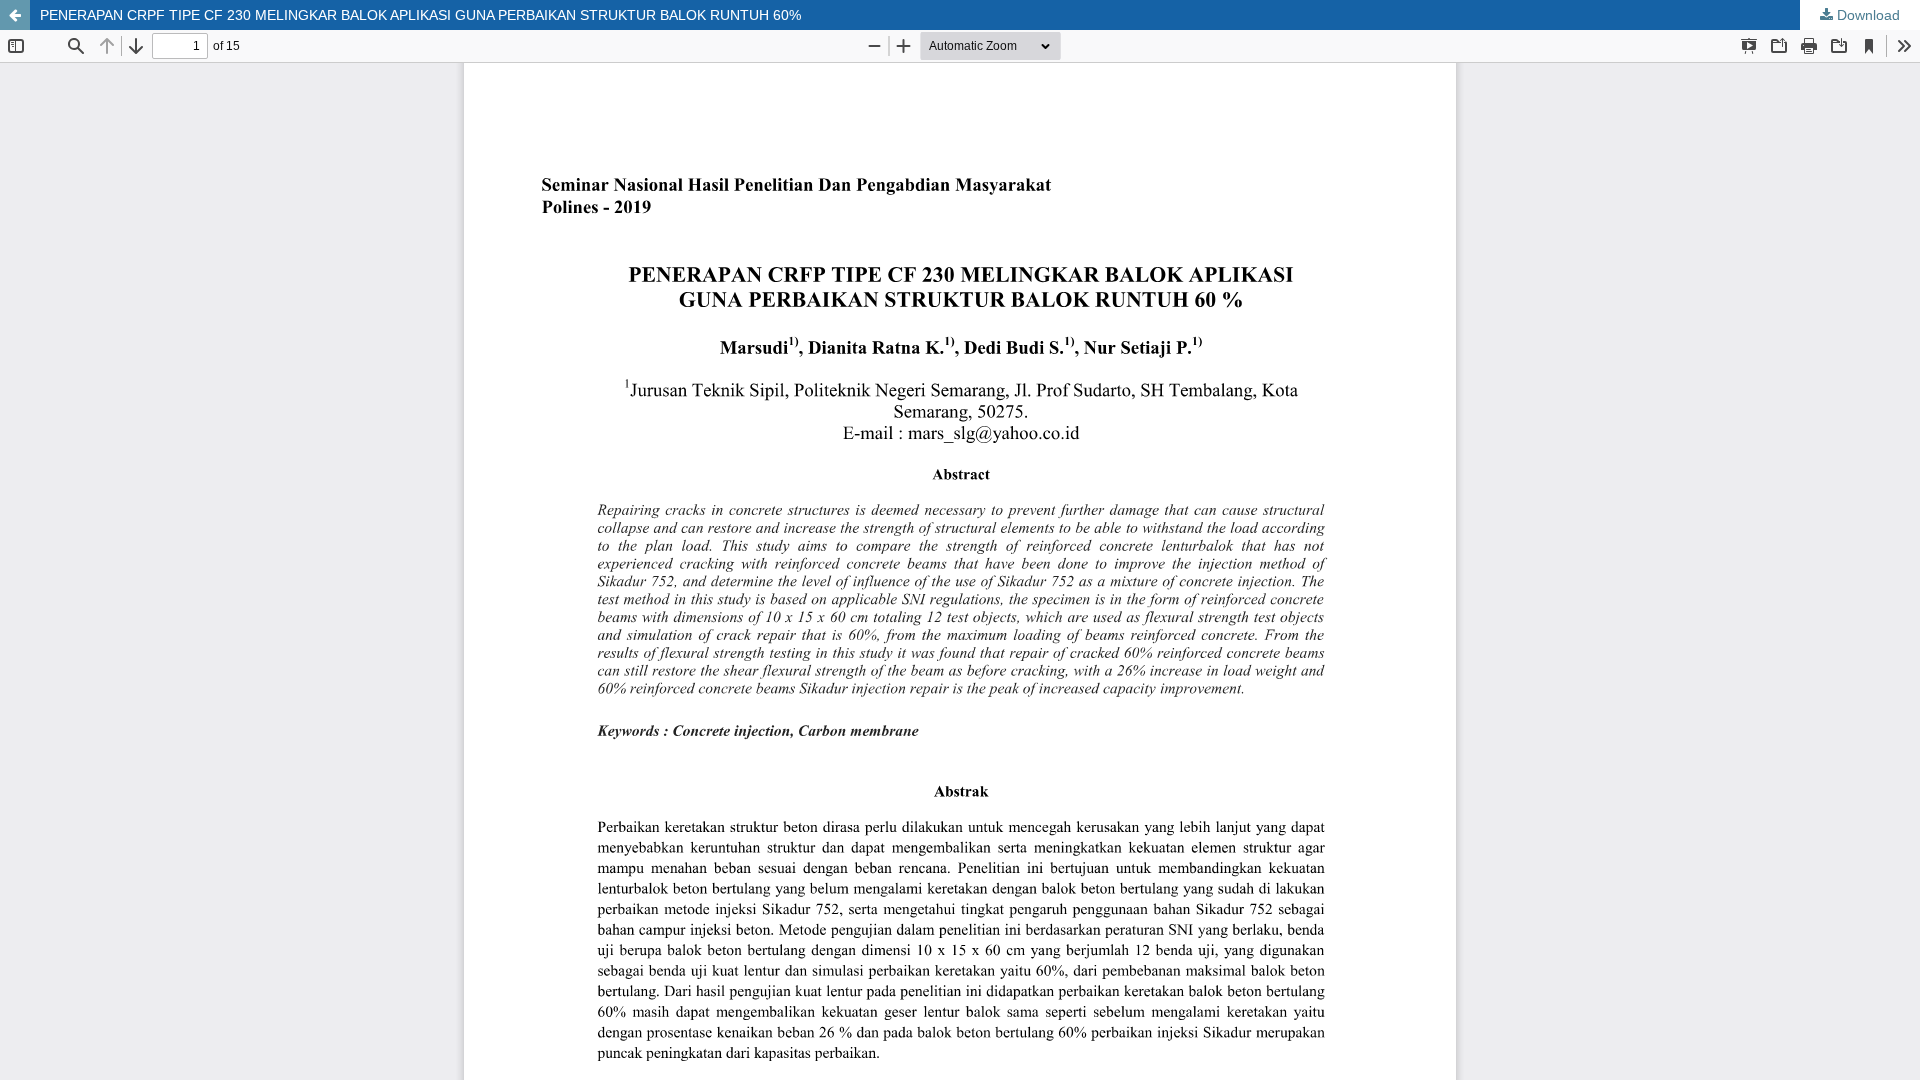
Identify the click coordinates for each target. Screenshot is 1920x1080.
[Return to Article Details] (15, 15)
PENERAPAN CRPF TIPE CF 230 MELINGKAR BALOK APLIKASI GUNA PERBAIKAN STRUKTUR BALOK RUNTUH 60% (420, 15)
